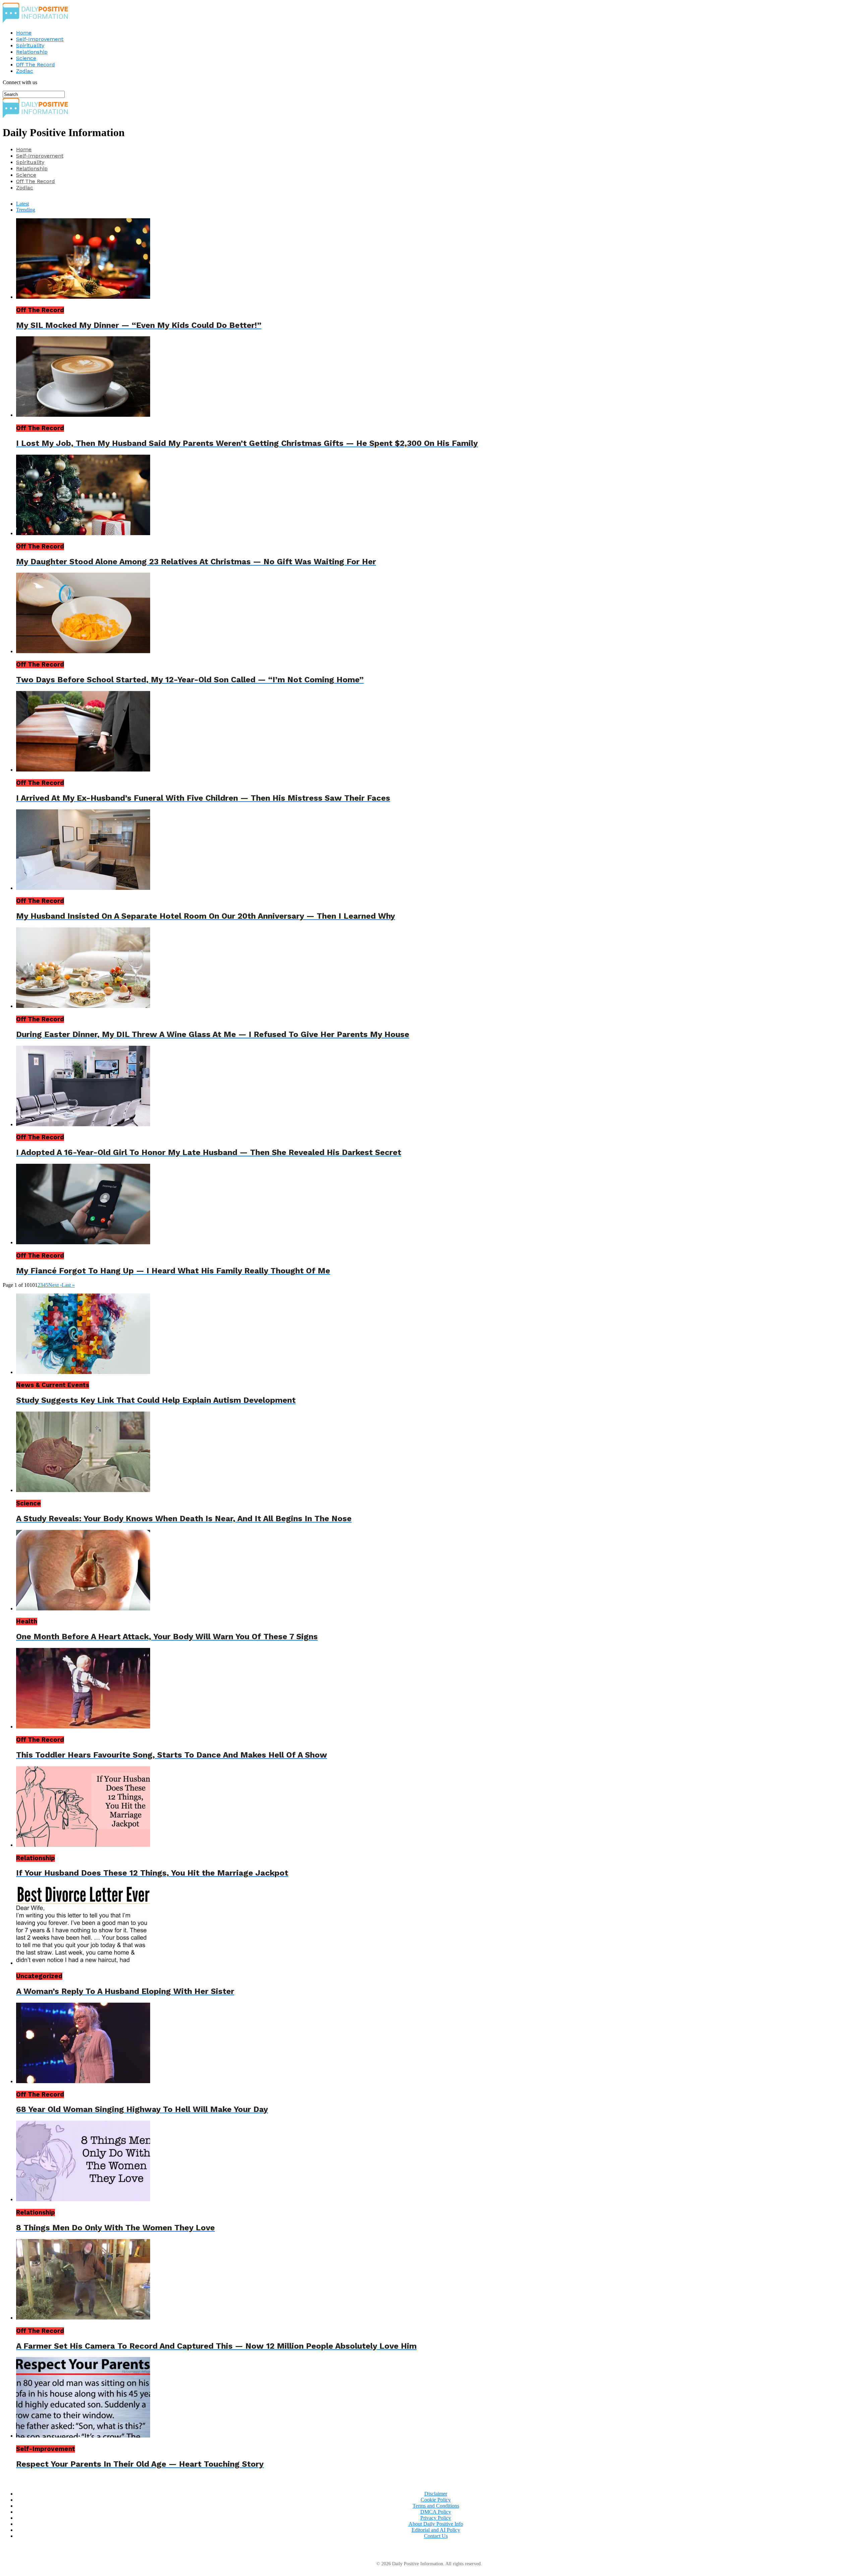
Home (24, 33)
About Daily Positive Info (436, 2524)
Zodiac (25, 71)
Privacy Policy (436, 2518)
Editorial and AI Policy (436, 2530)
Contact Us (436, 2536)
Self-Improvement (40, 39)
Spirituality (30, 45)
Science (26, 58)
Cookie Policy (436, 2500)
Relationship (32, 52)
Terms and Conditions (436, 2506)
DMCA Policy (436, 2512)
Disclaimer (436, 2494)
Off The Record (36, 65)
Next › (55, 1285)
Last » (68, 1285)
